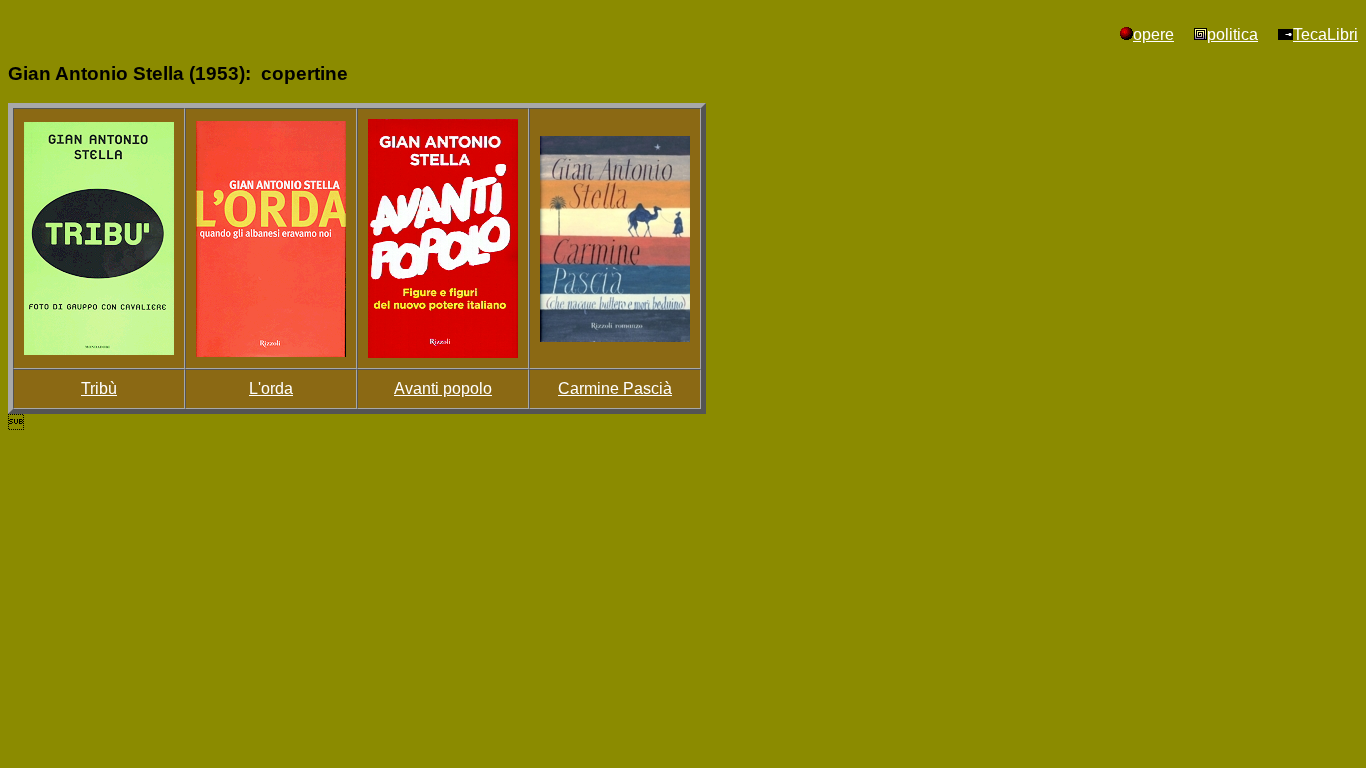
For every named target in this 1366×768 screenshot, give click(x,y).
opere (1153, 34)
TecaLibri (1325, 34)
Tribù (99, 388)
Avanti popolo (443, 388)
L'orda (271, 388)
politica (1232, 34)
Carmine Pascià (615, 388)
